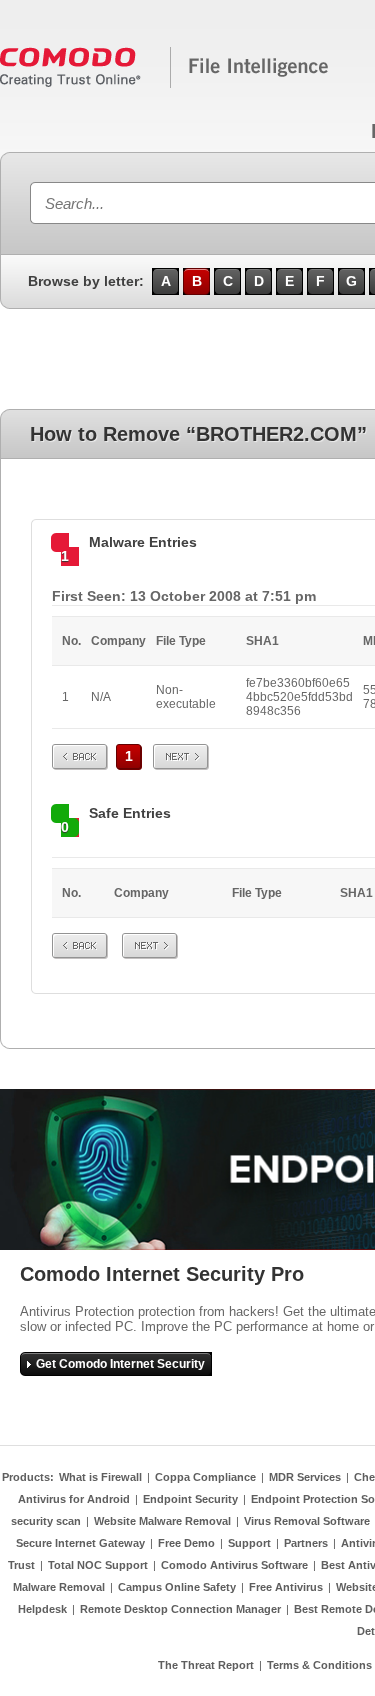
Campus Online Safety (177, 1587)
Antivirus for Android (74, 1499)
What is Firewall (100, 1477)
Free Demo (186, 1543)
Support (249, 1543)
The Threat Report (206, 1665)
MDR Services (305, 1477)
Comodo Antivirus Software (234, 1565)
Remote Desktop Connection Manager (180, 1609)
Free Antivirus (286, 1587)
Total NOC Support (98, 1565)
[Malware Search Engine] (165, 84)
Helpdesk (42, 1609)
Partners (306, 1543)
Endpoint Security (190, 1499)
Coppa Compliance (205, 1477)
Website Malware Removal (162, 1521)
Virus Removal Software (307, 1521)
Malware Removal (59, 1587)
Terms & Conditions (319, 1665)
